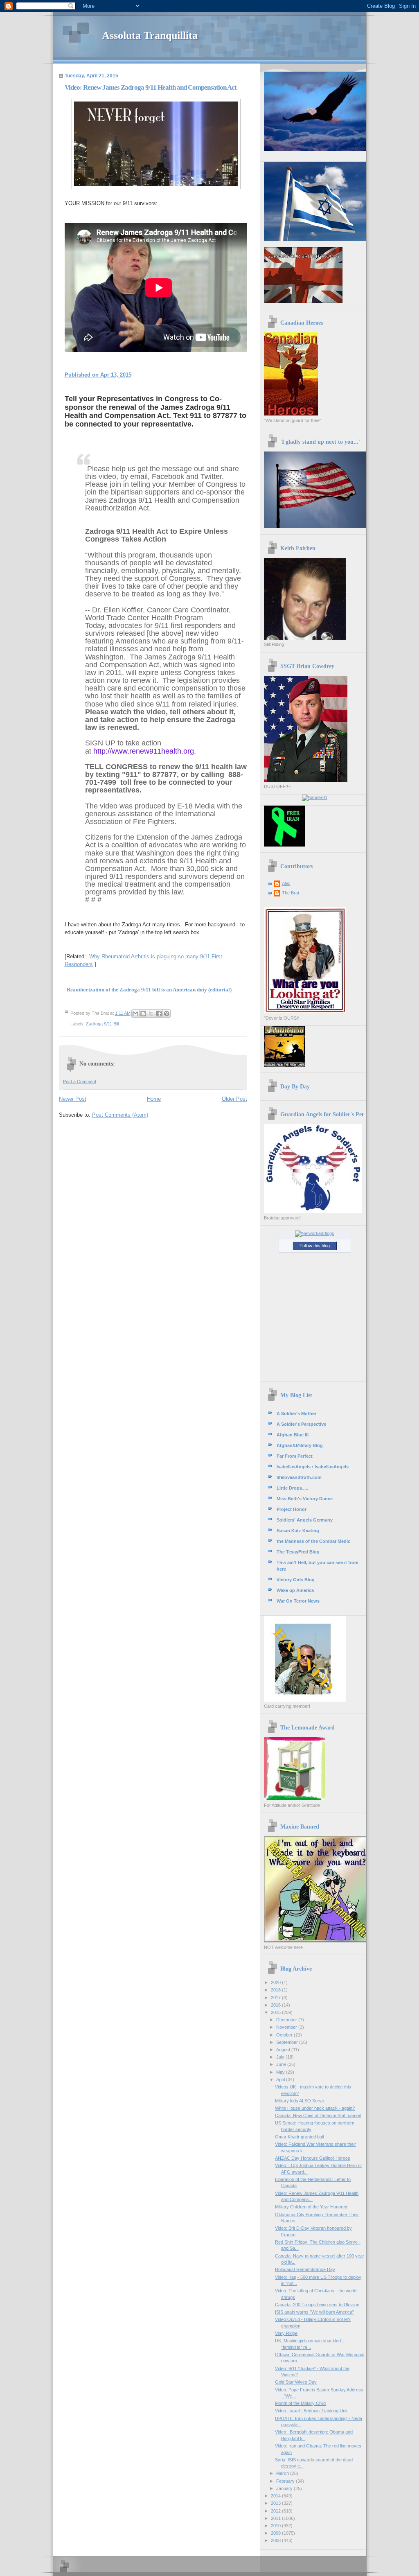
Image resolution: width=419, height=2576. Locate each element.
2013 (276, 2503)
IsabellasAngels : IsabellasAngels (313, 1467)
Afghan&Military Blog (300, 1445)
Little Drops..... (292, 1488)
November (287, 2027)
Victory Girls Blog (296, 1580)
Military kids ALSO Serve (300, 2101)
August (284, 2050)
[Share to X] (151, 1014)
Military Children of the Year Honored (311, 2207)
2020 (276, 1982)
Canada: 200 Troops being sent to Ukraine (317, 2305)
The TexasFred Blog (298, 1552)
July (281, 2057)
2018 (276, 1990)
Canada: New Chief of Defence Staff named (318, 2115)
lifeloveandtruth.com (299, 1477)
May (281, 2072)
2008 (276, 2540)
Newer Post (73, 1099)
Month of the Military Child (300, 2403)
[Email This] (135, 1014)
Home (154, 1099)
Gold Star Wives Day (296, 2382)
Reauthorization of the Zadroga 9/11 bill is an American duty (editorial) (149, 990)
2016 (276, 2005)
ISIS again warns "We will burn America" (314, 2312)
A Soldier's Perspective (301, 1424)
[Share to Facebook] (159, 1014)
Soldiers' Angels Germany (305, 1520)
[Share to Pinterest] (167, 1014)
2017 (276, 1998)
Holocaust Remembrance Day (305, 2269)
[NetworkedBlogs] (315, 1233)
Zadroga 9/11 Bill (102, 1024)
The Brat (291, 893)
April (281, 2079)
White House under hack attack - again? (315, 2108)
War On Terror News (298, 1601)
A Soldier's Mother (296, 1413)
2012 (276, 2511)
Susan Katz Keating (298, 1531)
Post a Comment (80, 1081)
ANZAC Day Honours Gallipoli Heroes (313, 2158)
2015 (276, 2012)
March (283, 2473)
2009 (276, 2533)
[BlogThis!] (143, 1014)
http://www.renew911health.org (144, 751)
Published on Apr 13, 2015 (98, 375)
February (286, 2481)
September (288, 2042)
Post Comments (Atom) (120, 1115)
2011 (276, 2518)
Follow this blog (315, 1246)
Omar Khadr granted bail (299, 2137)
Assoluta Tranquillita (150, 35)
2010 (276, 2526)
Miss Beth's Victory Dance (305, 1499)
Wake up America (295, 1590)
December (287, 2020)
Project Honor (292, 1509)
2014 (276, 2496)
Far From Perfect (295, 1456)
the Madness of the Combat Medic (313, 1541)
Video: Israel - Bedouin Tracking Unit (311, 2411)
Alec (286, 883)
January (285, 2488)
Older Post (234, 1099)
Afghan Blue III (293, 1435)
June (282, 2064)
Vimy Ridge (286, 2333)
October (285, 2035)
